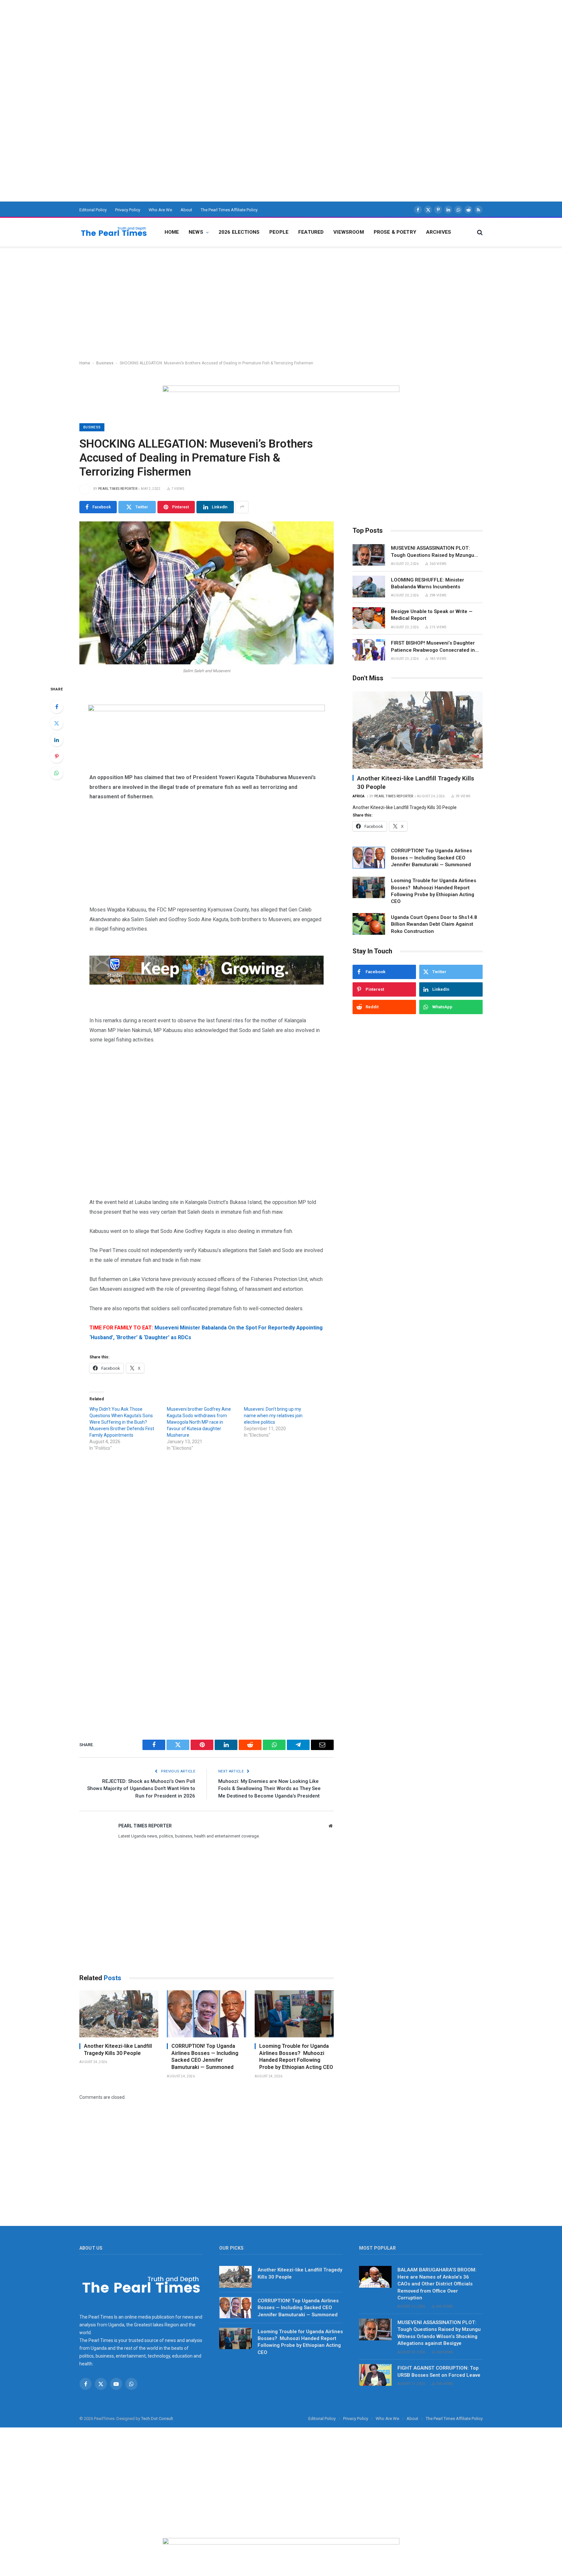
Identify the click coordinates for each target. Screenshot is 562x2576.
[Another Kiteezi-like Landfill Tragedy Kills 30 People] (119, 2014)
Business (105, 363)
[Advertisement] (195, 46)
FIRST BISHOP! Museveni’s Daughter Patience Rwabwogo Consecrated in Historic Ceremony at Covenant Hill (433, 647)
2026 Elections (239, 232)
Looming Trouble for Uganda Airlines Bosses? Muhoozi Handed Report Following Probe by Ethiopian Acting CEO (296, 2057)
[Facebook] (57, 707)
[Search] (479, 232)
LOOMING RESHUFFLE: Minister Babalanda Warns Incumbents (428, 583)
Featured (311, 232)
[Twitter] (57, 723)
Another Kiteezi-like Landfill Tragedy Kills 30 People (118, 2050)
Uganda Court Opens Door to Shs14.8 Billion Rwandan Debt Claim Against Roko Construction (434, 924)
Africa (359, 796)
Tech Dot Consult (157, 2419)
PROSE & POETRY (395, 232)
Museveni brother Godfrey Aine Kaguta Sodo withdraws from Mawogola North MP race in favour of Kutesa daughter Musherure (199, 1422)
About (186, 210)
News (196, 232)
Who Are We (160, 210)
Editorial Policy (93, 210)
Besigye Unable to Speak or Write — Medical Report (432, 615)
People (279, 232)
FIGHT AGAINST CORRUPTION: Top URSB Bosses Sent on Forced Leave (439, 2371)
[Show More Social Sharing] (242, 507)
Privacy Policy (128, 210)
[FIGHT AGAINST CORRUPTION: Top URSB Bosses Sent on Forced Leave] (375, 2375)
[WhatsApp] (57, 773)
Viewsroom (348, 232)
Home (172, 232)
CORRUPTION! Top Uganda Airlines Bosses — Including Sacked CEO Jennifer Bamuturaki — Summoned (205, 2057)
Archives (439, 232)
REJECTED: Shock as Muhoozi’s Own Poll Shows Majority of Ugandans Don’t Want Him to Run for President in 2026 (141, 1789)
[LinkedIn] (57, 740)
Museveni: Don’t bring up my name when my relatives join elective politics (273, 1416)
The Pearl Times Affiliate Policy (229, 210)
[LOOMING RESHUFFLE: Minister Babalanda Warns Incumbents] (369, 587)
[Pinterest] (57, 756)
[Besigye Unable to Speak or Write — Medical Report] (369, 618)
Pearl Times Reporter (118, 489)
